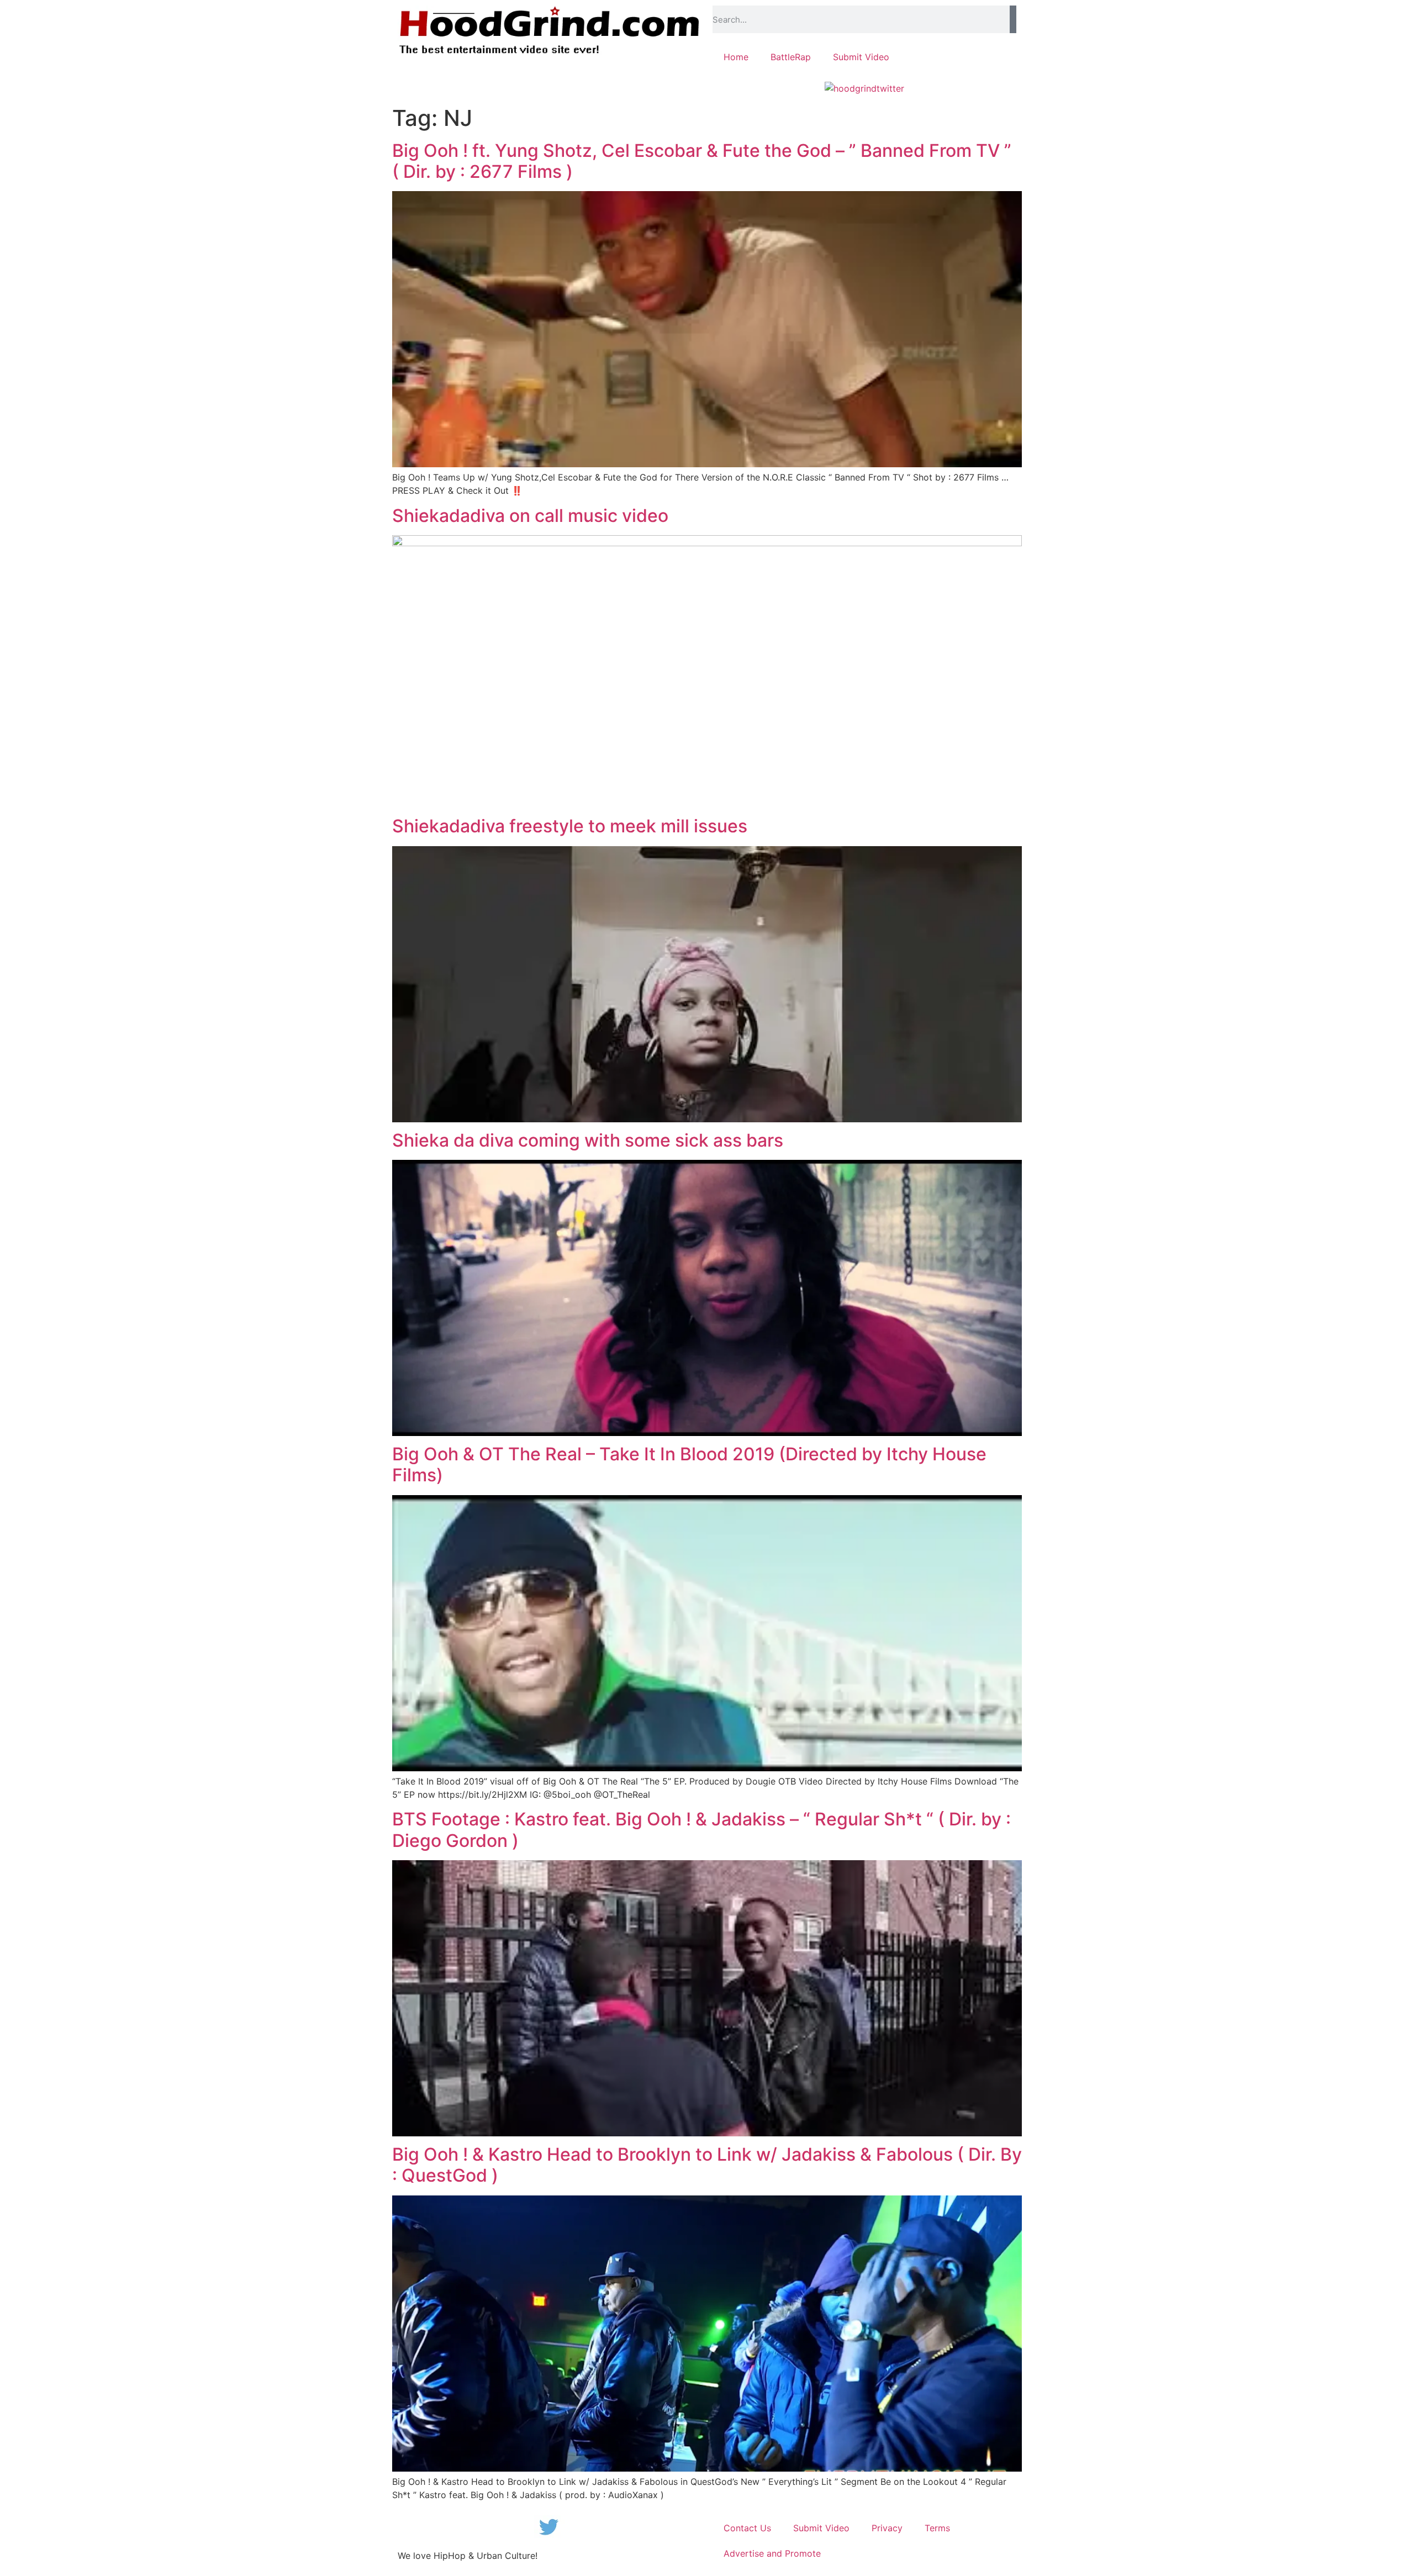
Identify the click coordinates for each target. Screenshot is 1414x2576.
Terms (937, 2528)
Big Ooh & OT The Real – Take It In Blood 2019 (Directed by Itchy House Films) (689, 1464)
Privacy (887, 2528)
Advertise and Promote (772, 2553)
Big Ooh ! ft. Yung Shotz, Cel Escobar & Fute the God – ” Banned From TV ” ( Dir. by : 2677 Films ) (702, 161)
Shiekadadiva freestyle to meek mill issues (570, 826)
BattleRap (791, 57)
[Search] (1013, 19)
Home (736, 57)
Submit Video (861, 57)
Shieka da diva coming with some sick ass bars (588, 1140)
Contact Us (747, 2528)
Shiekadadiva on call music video (530, 516)
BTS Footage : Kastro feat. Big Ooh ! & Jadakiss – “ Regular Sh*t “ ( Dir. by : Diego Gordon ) (701, 1830)
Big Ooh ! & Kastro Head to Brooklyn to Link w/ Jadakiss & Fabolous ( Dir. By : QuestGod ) (707, 2165)
